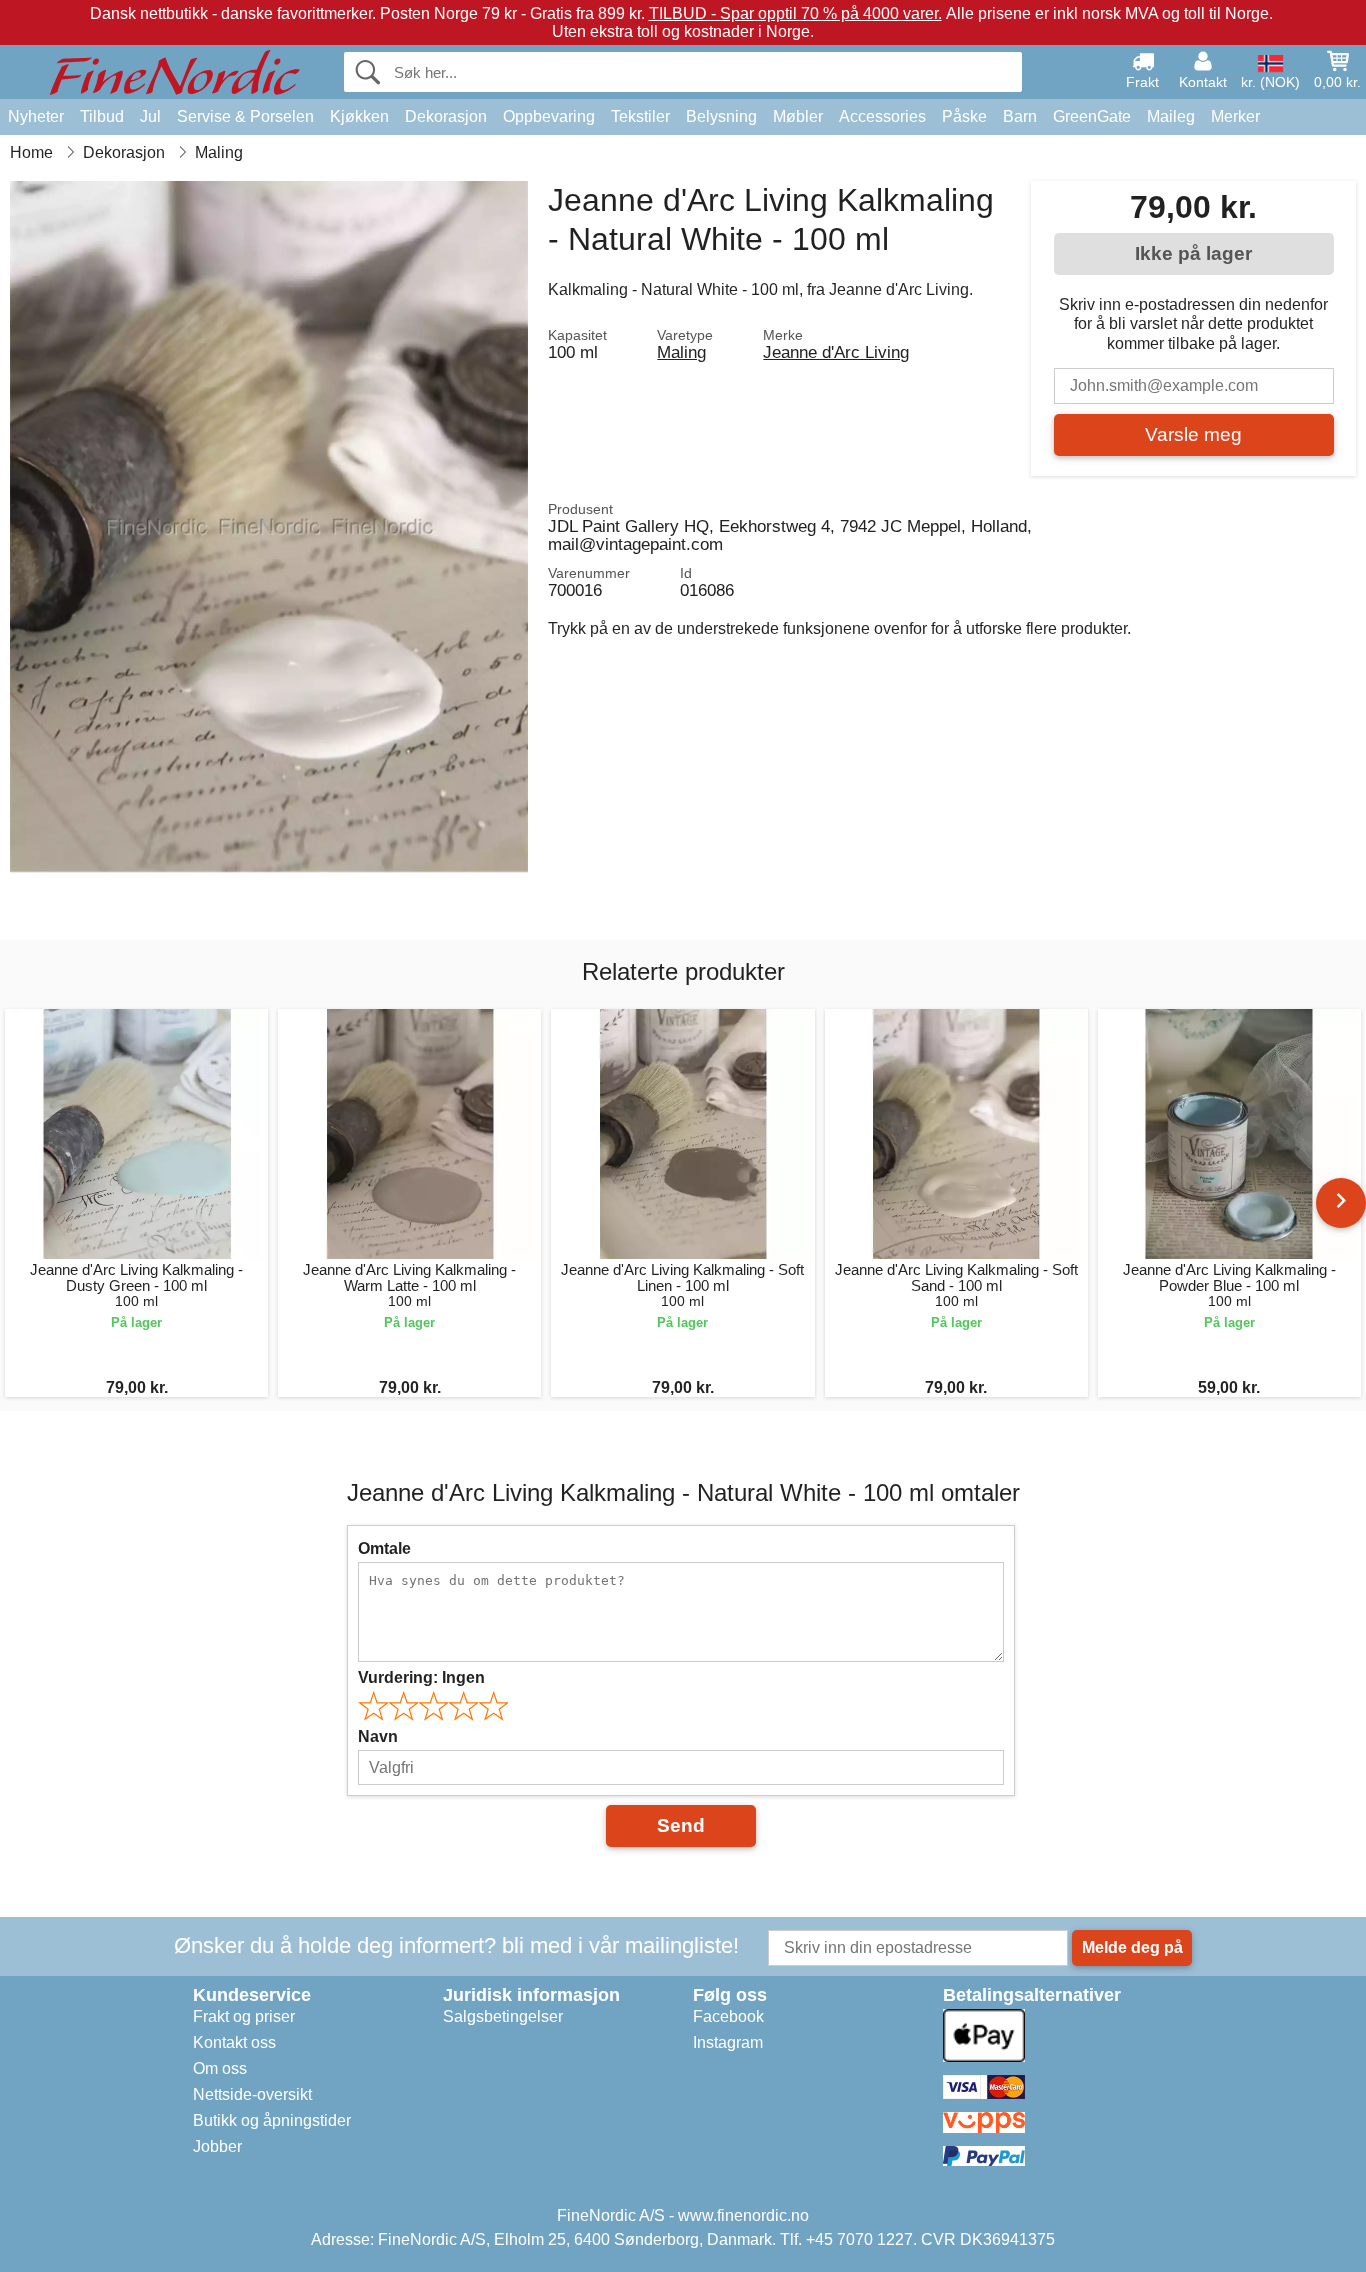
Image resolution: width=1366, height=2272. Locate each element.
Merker (1235, 116)
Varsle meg (1193, 434)
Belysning (721, 116)
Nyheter (36, 116)
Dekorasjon (446, 116)
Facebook (728, 2016)
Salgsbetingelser (503, 2016)
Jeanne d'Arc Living (836, 352)
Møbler (798, 116)
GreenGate (1092, 116)
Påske (964, 116)
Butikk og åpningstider (272, 2120)
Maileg (1171, 116)
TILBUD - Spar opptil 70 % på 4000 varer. (795, 13)
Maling (681, 352)
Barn (1020, 116)
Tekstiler (640, 116)
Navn (378, 1736)
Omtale (384, 1548)
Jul (150, 116)
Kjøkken (359, 116)
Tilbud (102, 116)
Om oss (220, 2068)
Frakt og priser (244, 2016)
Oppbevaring (549, 116)
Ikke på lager (1193, 253)
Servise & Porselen (245, 116)
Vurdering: (421, 1677)
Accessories (882, 116)
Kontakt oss (234, 2042)
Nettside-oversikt (252, 2094)
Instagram (728, 2042)
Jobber (217, 2146)
